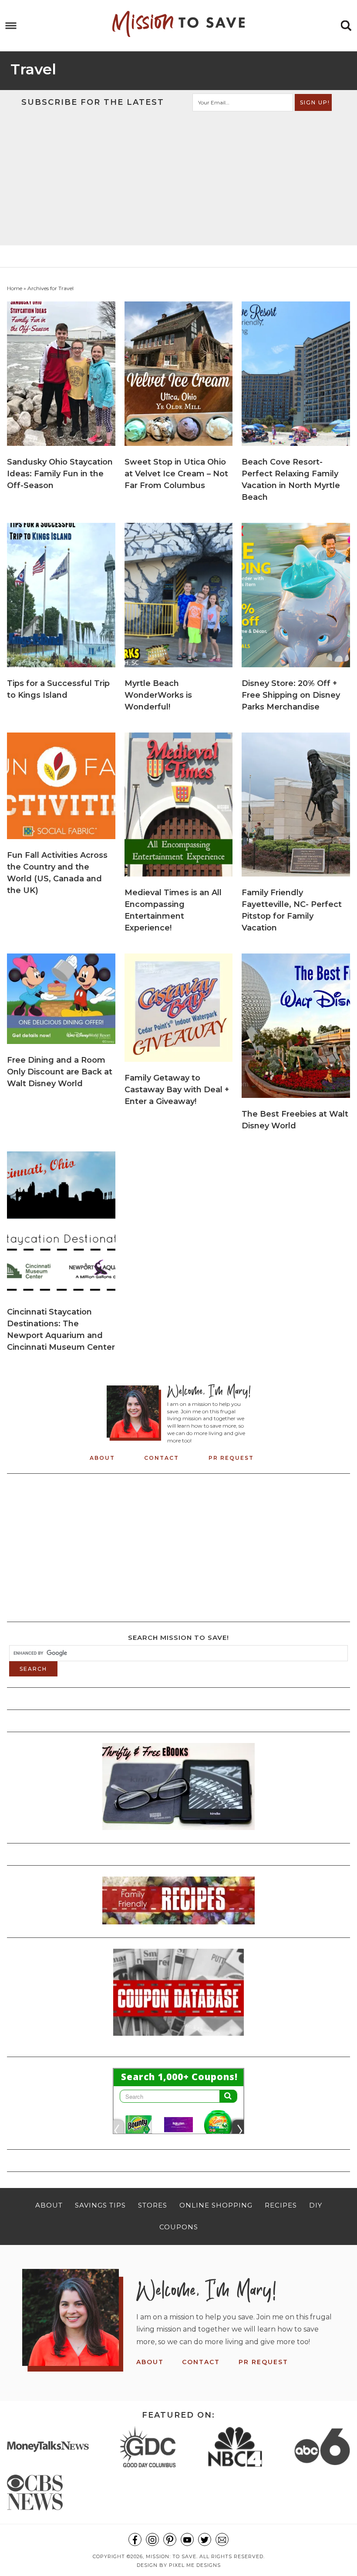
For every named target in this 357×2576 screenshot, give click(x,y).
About (102, 1458)
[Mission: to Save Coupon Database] (178, 2038)
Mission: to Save (178, 24)
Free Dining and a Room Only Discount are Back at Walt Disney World (60, 1072)
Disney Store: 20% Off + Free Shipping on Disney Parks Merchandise (291, 695)
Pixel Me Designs (195, 2565)
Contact (162, 1458)
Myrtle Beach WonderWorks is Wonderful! (158, 695)
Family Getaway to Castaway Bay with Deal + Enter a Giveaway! (177, 1090)
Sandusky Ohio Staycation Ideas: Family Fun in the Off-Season (60, 474)
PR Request (231, 1458)
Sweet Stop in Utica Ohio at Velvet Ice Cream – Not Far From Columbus (176, 474)
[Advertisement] (179, 177)
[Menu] (11, 26)
